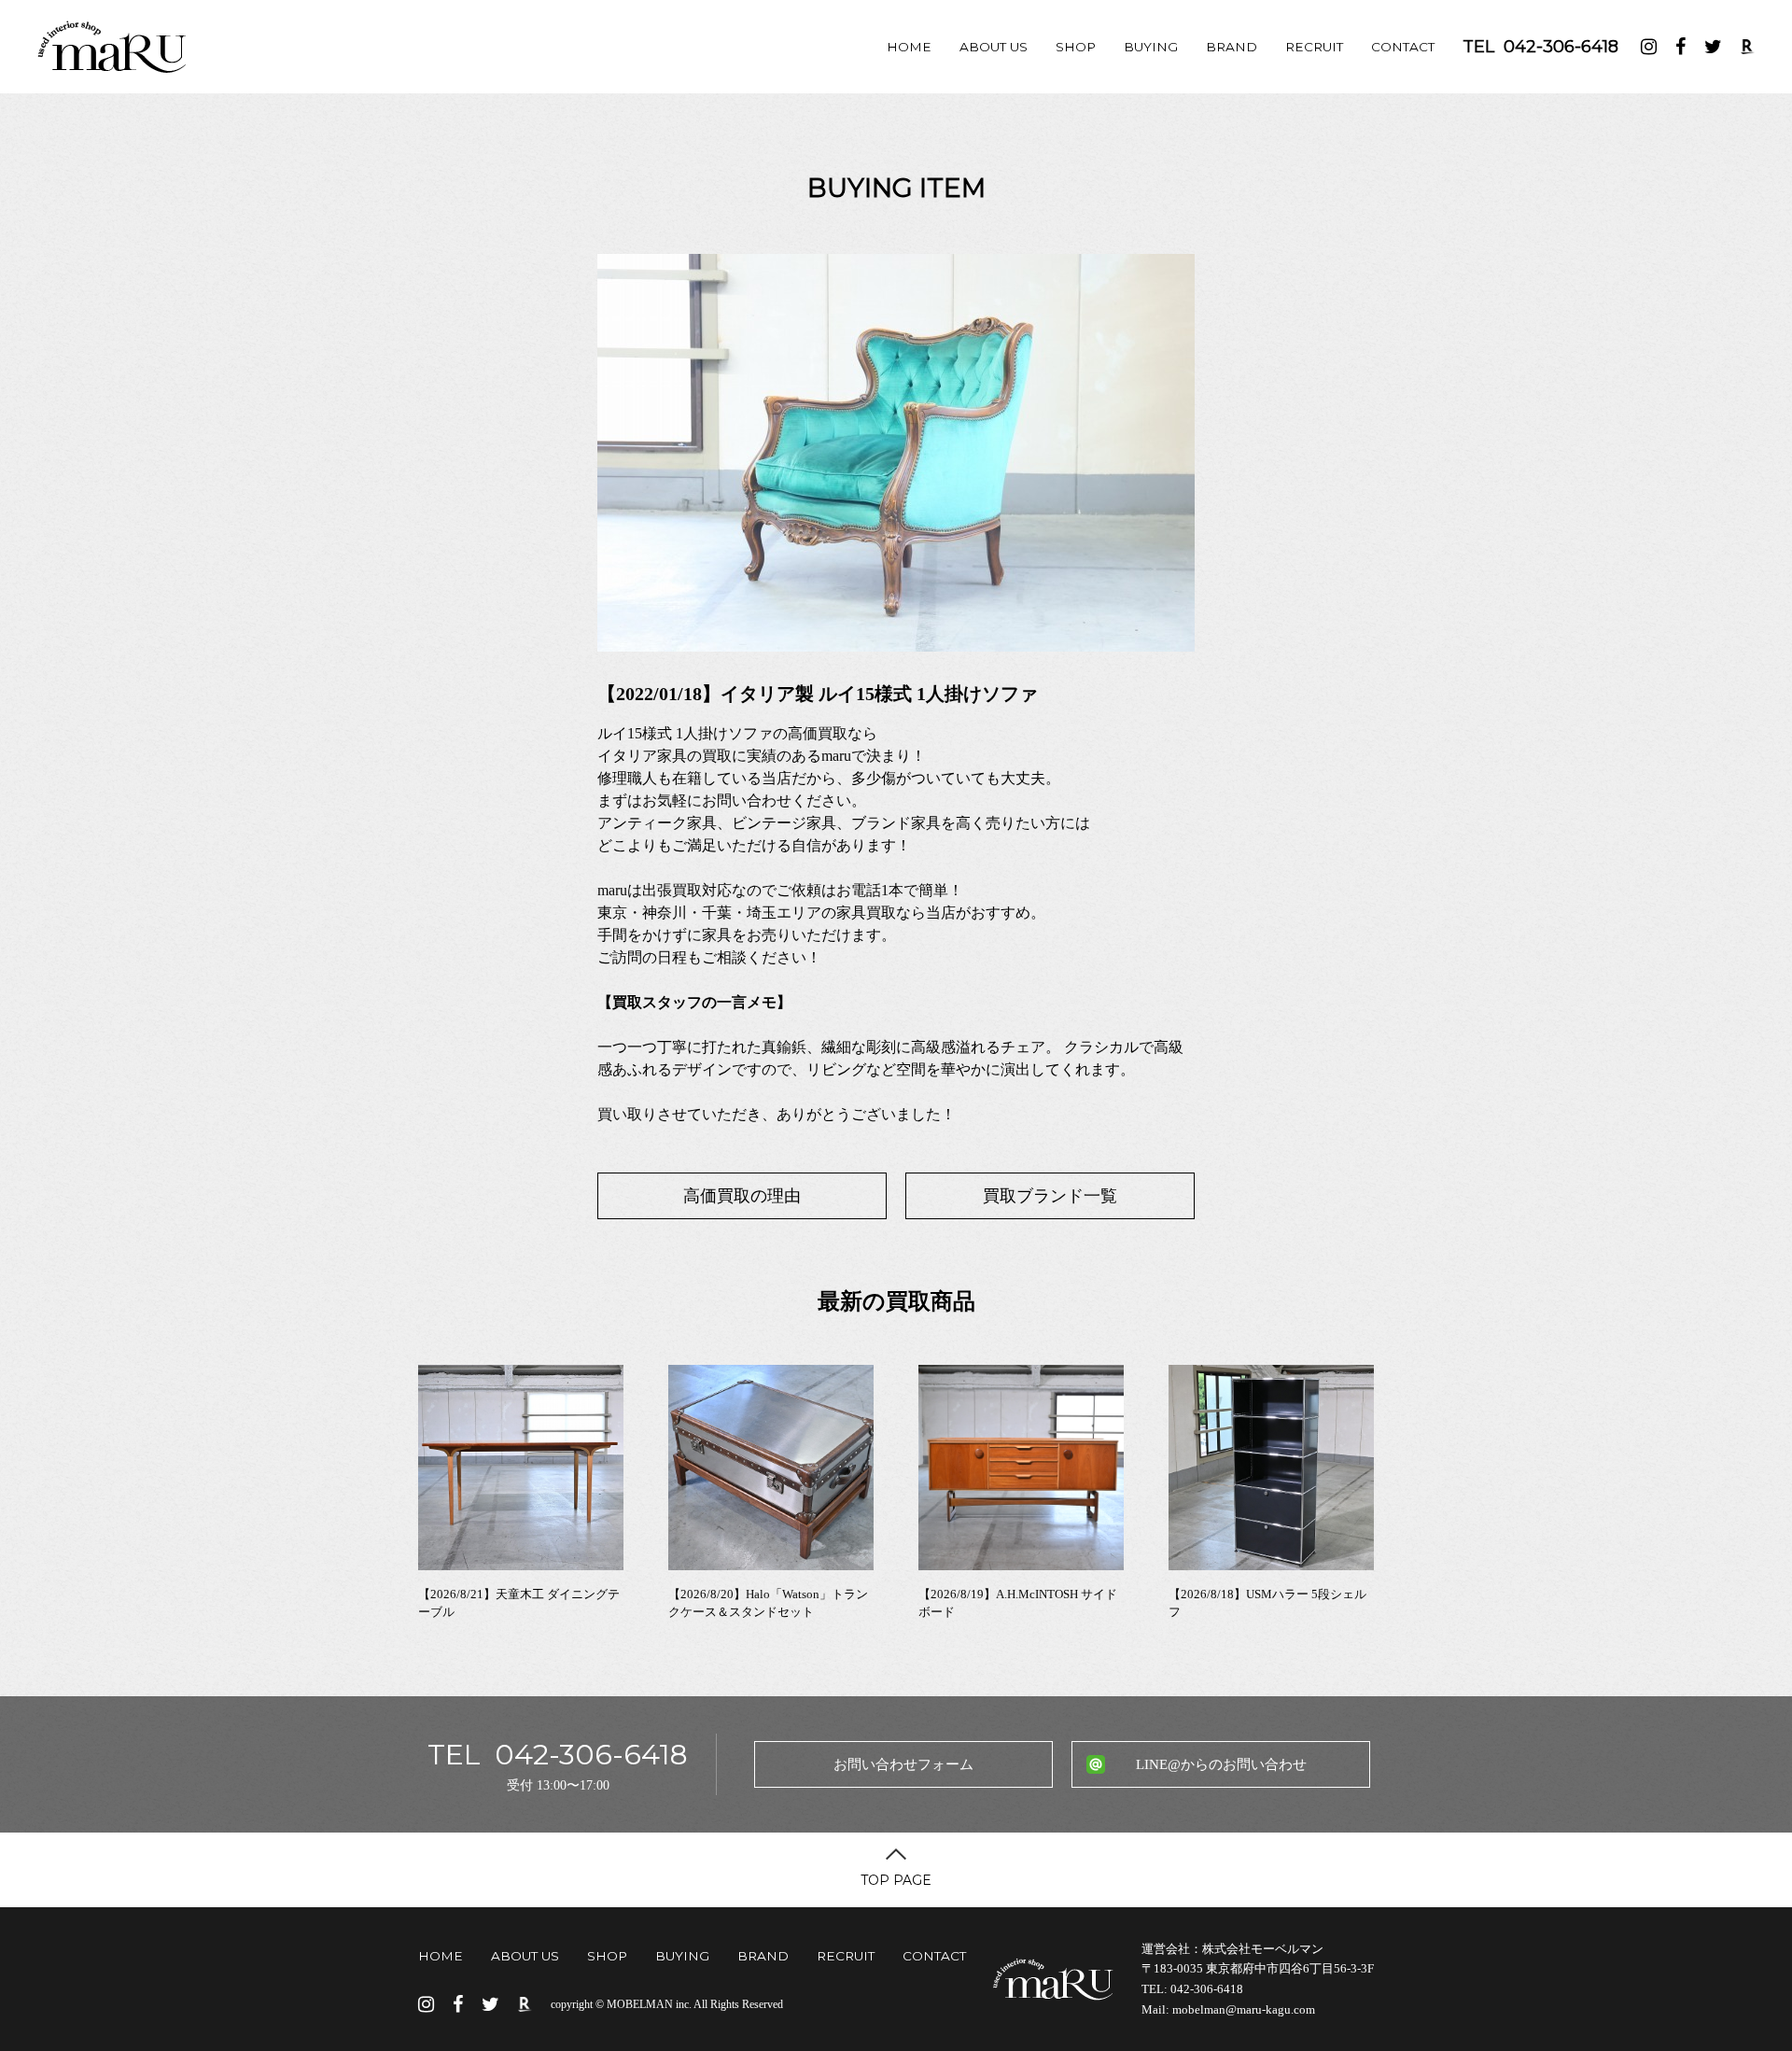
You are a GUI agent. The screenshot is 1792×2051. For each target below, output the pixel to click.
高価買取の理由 (742, 1196)
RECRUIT (1314, 47)
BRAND (1232, 47)
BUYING (1151, 47)
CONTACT (1403, 47)
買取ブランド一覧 (1050, 1196)
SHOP (1076, 47)
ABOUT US (994, 47)
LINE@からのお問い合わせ (1221, 1764)
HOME (909, 47)
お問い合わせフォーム (903, 1764)
